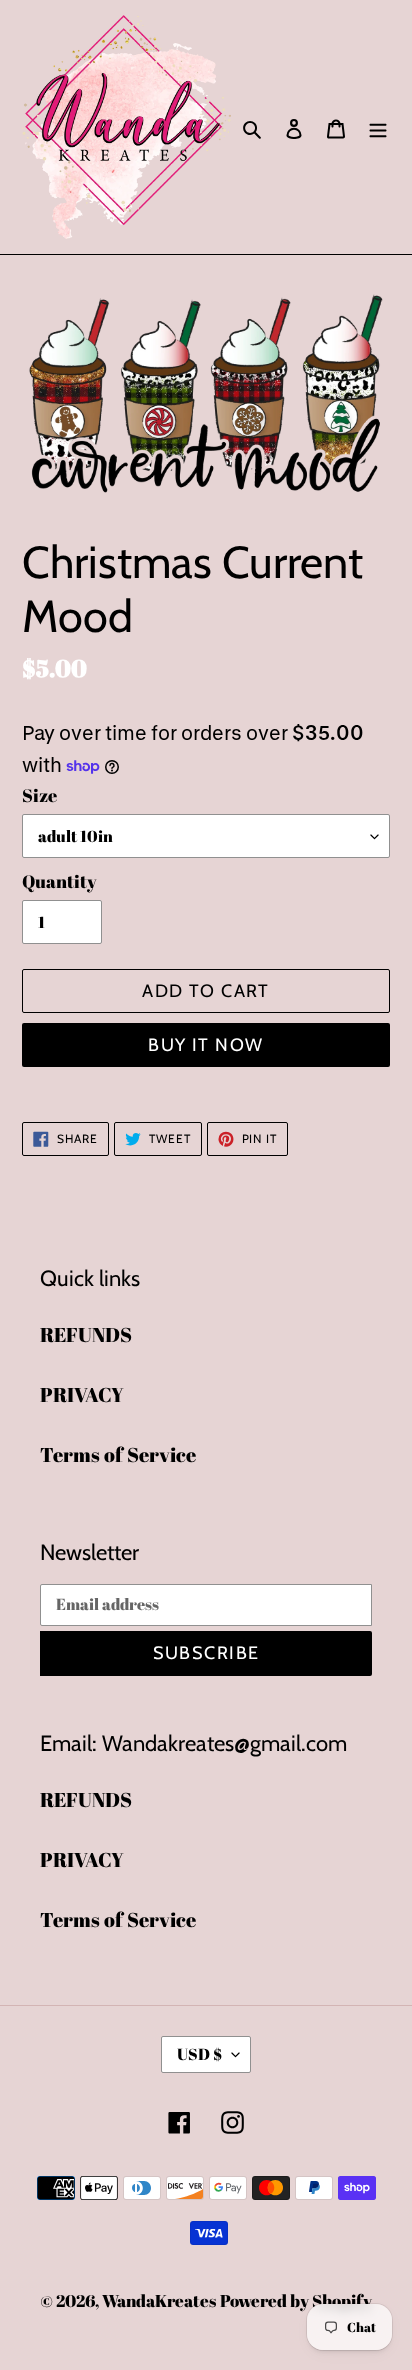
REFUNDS (86, 1334)
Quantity (59, 881)
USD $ (199, 2054)
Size (39, 795)
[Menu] (378, 127)
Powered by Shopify (296, 2300)
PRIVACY (82, 1394)
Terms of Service (118, 1454)
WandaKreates (159, 2300)
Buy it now (205, 1045)
